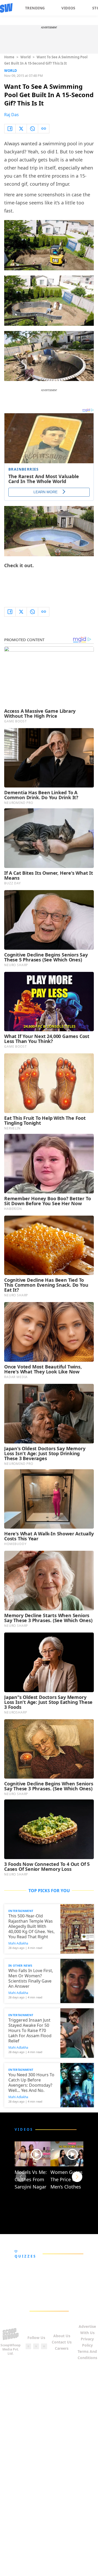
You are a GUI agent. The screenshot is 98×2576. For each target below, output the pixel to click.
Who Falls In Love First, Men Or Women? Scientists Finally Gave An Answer (31, 1978)
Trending (35, 8)
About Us (62, 2336)
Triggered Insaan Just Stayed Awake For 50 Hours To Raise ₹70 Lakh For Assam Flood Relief (30, 2030)
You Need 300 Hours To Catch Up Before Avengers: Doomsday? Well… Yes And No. (31, 2083)
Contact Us (62, 2342)
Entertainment (21, 1911)
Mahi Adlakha (18, 1943)
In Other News (20, 1965)
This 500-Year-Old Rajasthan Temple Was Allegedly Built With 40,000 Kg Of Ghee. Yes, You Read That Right (31, 1926)
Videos (68, 8)
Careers (62, 2348)
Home (9, 57)
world (25, 57)
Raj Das (11, 115)
